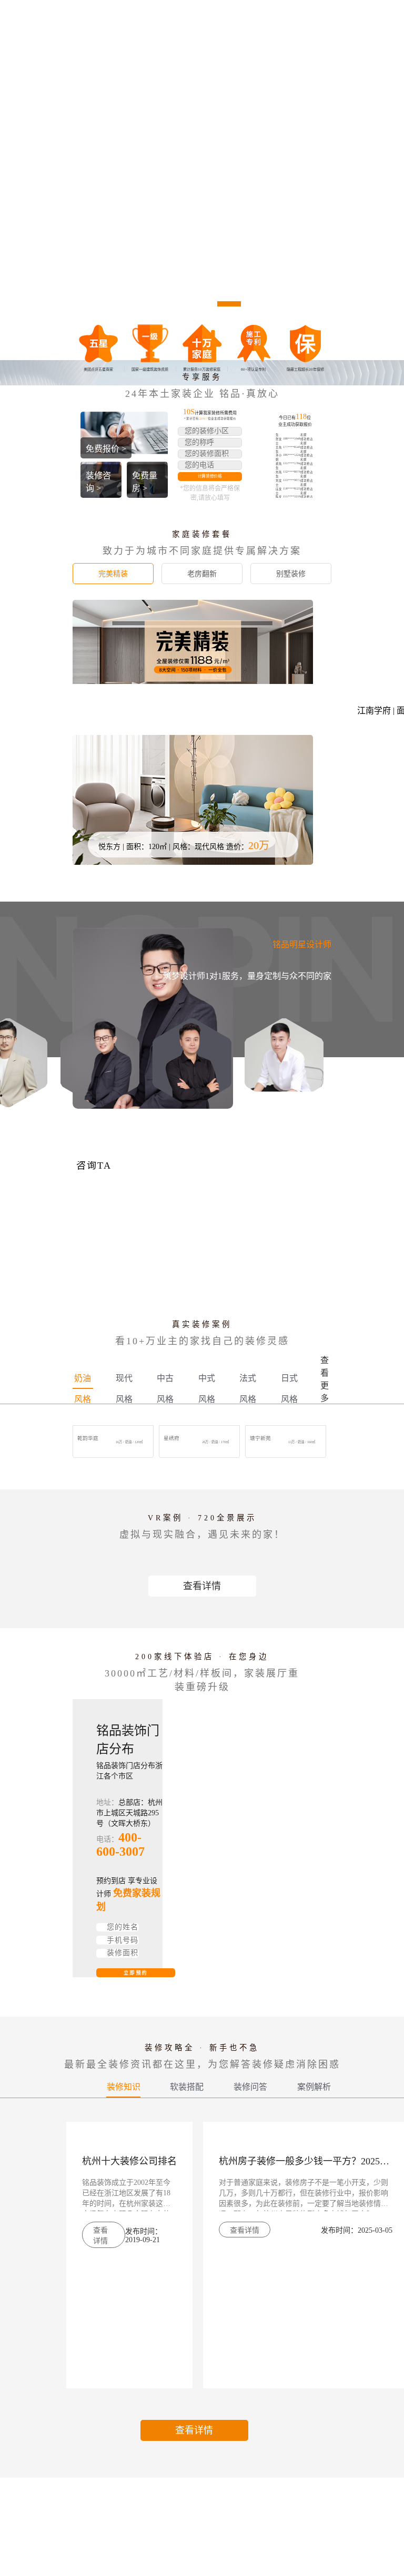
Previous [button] (7, 183)
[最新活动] (202, 183)
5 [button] (256, 304)
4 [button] (229, 304)
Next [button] (397, 183)
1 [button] (149, 304)
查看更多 (325, 1379)
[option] (202, 183)
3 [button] (202, 304)
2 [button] (175, 304)
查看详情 (202, 1586)
